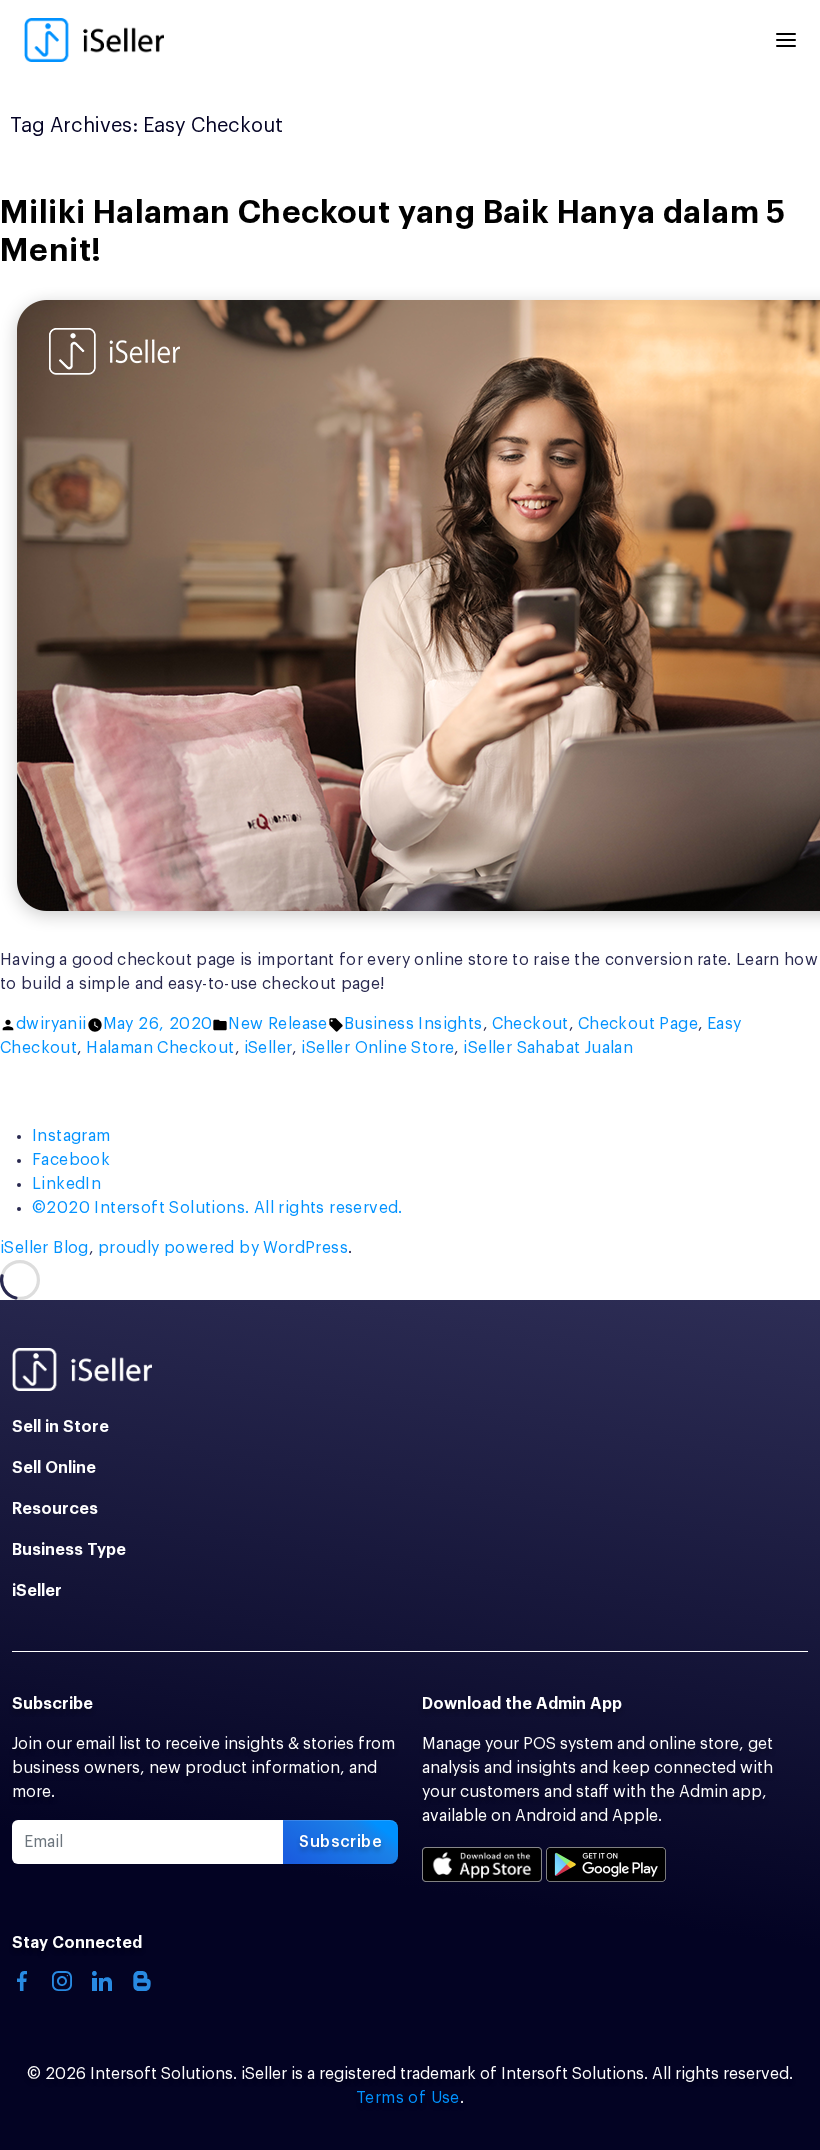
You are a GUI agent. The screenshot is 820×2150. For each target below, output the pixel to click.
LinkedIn (66, 1184)
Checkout (530, 1024)
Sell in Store (60, 1427)
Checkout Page (638, 1024)
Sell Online (54, 1468)
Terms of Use (408, 2098)
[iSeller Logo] (94, 40)
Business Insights (413, 1024)
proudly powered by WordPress (223, 1248)
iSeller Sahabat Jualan (548, 1048)
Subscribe (340, 1842)
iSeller (268, 1048)
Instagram (71, 1136)
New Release (277, 1024)
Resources (55, 1509)
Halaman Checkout (160, 1048)
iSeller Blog (44, 1248)
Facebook (71, 1160)
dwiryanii (51, 1024)
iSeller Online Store (377, 1048)
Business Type (69, 1550)
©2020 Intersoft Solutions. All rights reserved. (217, 1208)
